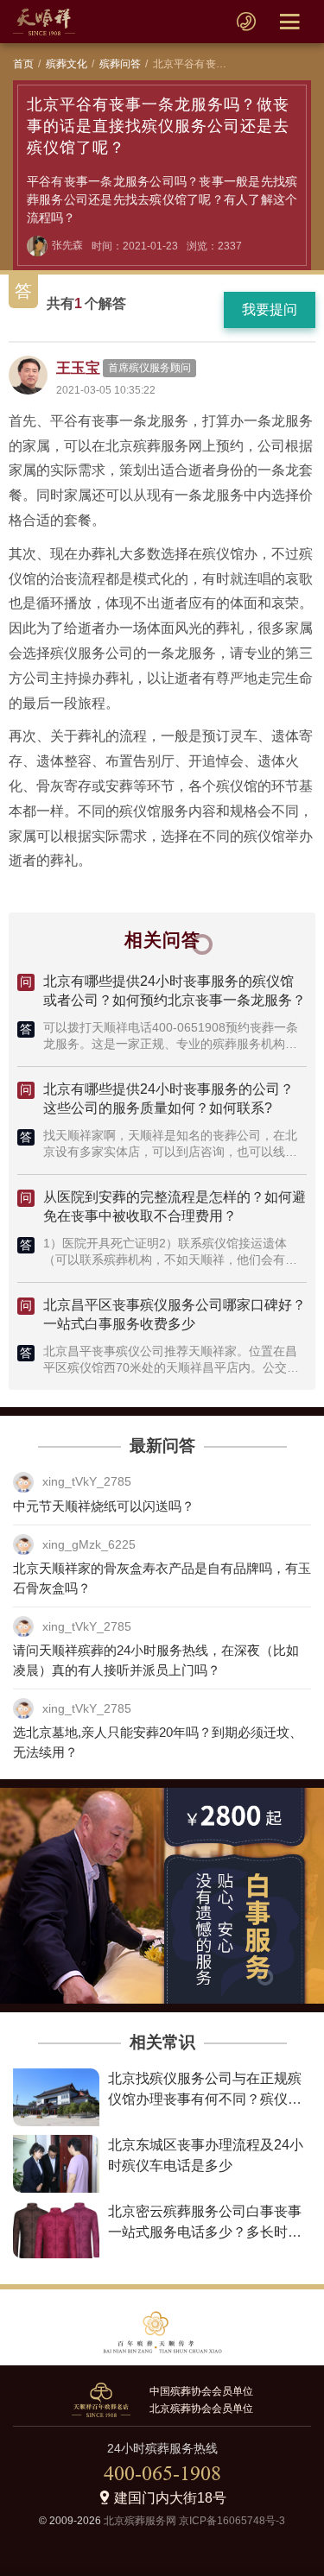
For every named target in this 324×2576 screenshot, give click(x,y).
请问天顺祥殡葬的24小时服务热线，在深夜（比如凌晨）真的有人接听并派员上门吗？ (156, 1660)
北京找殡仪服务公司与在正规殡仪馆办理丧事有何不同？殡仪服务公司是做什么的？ (205, 2099)
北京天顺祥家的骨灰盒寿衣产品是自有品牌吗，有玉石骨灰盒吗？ (162, 1578)
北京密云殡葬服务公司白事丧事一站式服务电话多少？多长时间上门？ (205, 2232)
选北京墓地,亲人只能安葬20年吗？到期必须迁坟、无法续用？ (158, 1742)
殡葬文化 (67, 64)
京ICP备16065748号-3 (232, 2521)
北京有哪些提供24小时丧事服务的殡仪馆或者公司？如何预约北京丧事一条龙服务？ (175, 991)
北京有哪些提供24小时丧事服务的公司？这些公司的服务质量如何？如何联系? (168, 1099)
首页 (23, 64)
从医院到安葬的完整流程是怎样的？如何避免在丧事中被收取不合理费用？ (175, 1206)
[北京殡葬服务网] (44, 22)
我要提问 (270, 309)
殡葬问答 (121, 64)
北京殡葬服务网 (140, 2521)
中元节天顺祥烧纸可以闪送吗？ (104, 1506)
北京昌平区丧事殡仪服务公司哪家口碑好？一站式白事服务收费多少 (175, 1314)
